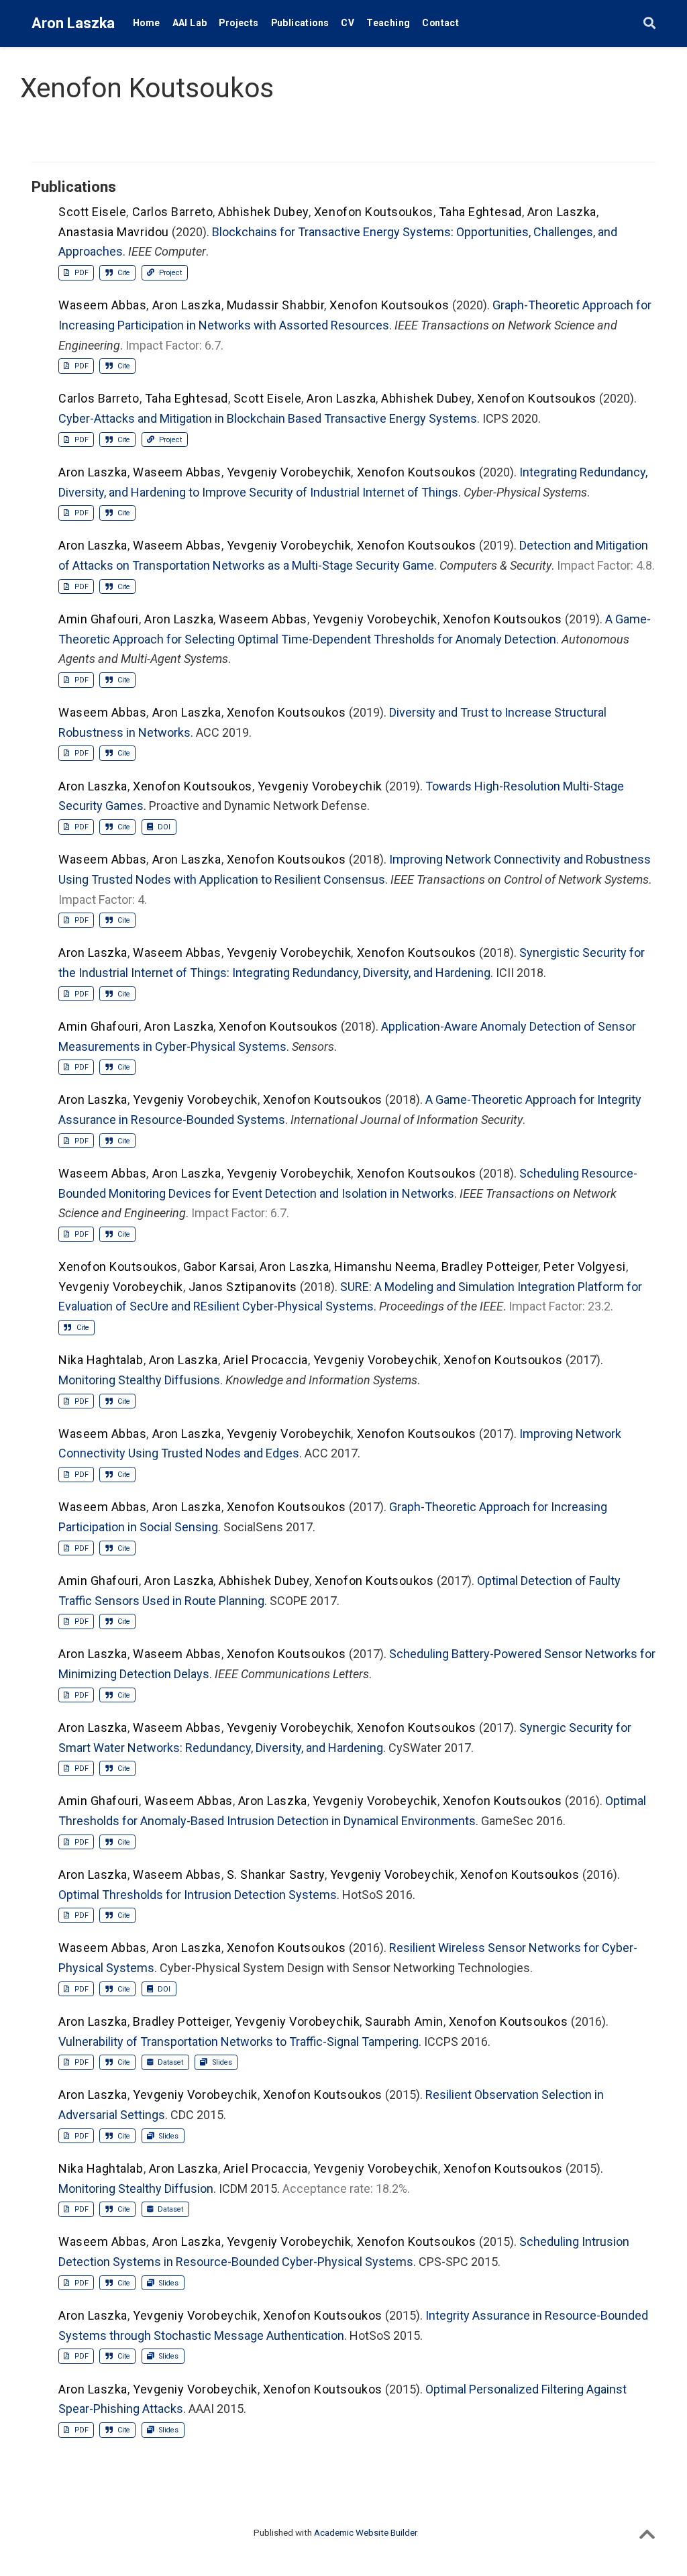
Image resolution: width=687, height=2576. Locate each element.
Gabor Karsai (219, 1267)
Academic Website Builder (366, 2532)
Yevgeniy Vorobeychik (289, 472)
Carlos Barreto (173, 212)
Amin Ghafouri (99, 619)
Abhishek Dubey (263, 212)
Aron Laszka (73, 23)
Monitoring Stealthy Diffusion (136, 2188)
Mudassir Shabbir (276, 305)
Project (169, 273)
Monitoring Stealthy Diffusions (139, 1380)
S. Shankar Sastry (276, 1874)
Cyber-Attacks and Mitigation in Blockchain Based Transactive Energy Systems (268, 418)
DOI (163, 827)
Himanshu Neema (385, 1267)
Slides (221, 2062)
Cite (123, 273)
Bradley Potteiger (490, 1267)
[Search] (649, 24)
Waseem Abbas (102, 305)
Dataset (169, 2062)
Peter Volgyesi (585, 1267)
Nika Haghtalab (101, 1360)
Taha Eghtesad (480, 212)
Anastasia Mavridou (114, 232)
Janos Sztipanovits (243, 1287)
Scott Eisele (92, 212)
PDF (81, 273)
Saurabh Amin (404, 2021)
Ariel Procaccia (266, 1360)
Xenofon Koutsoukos (374, 212)
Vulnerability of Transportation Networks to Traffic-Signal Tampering (239, 2042)
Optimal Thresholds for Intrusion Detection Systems (198, 1895)
